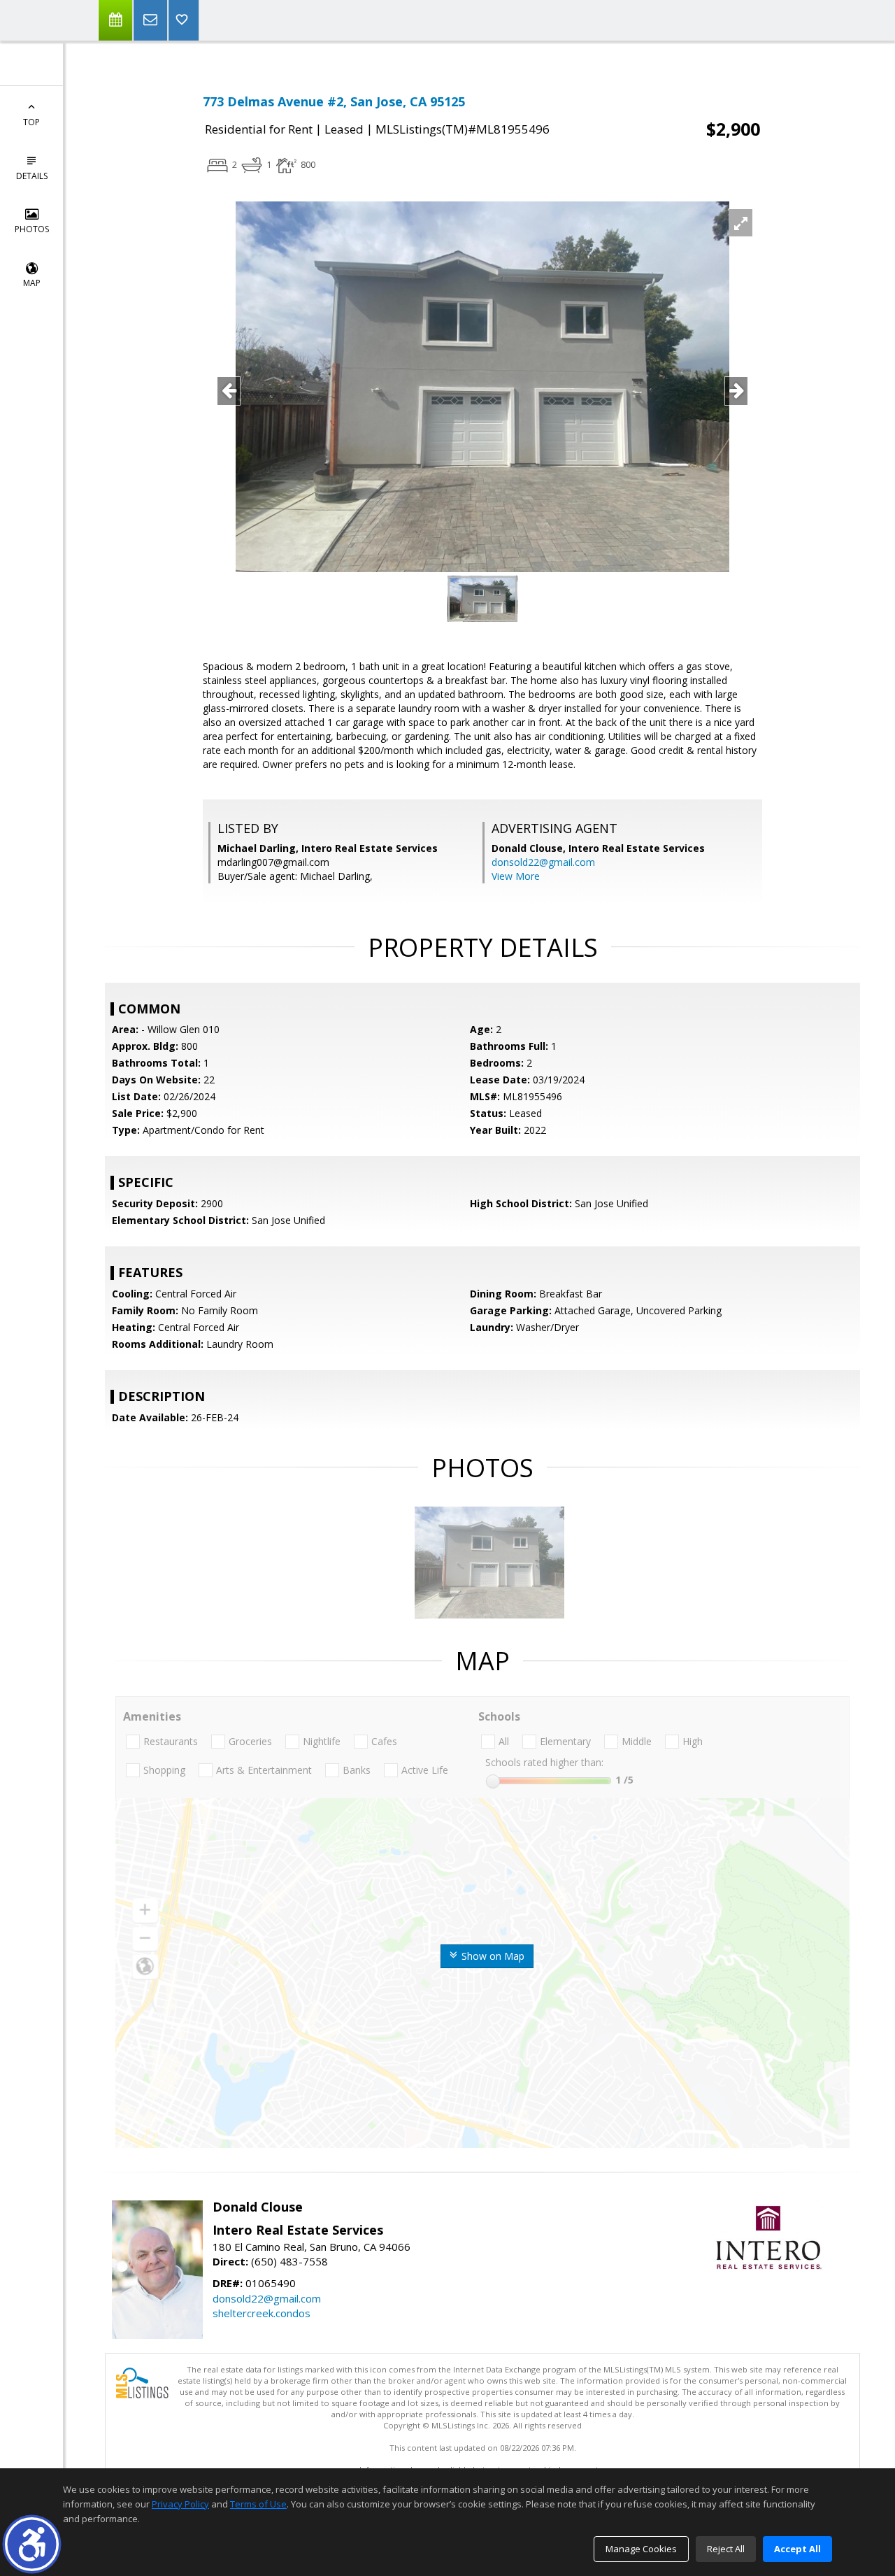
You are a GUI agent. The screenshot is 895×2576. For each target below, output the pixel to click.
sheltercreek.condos (262, 2313)
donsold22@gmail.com (543, 862)
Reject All (726, 2549)
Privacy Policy (180, 2504)
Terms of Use (258, 2504)
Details (32, 176)
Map (32, 283)
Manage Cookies (641, 2549)
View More (516, 876)
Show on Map (492, 1956)
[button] (32, 2544)
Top (31, 122)
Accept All (797, 2549)
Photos (32, 229)
